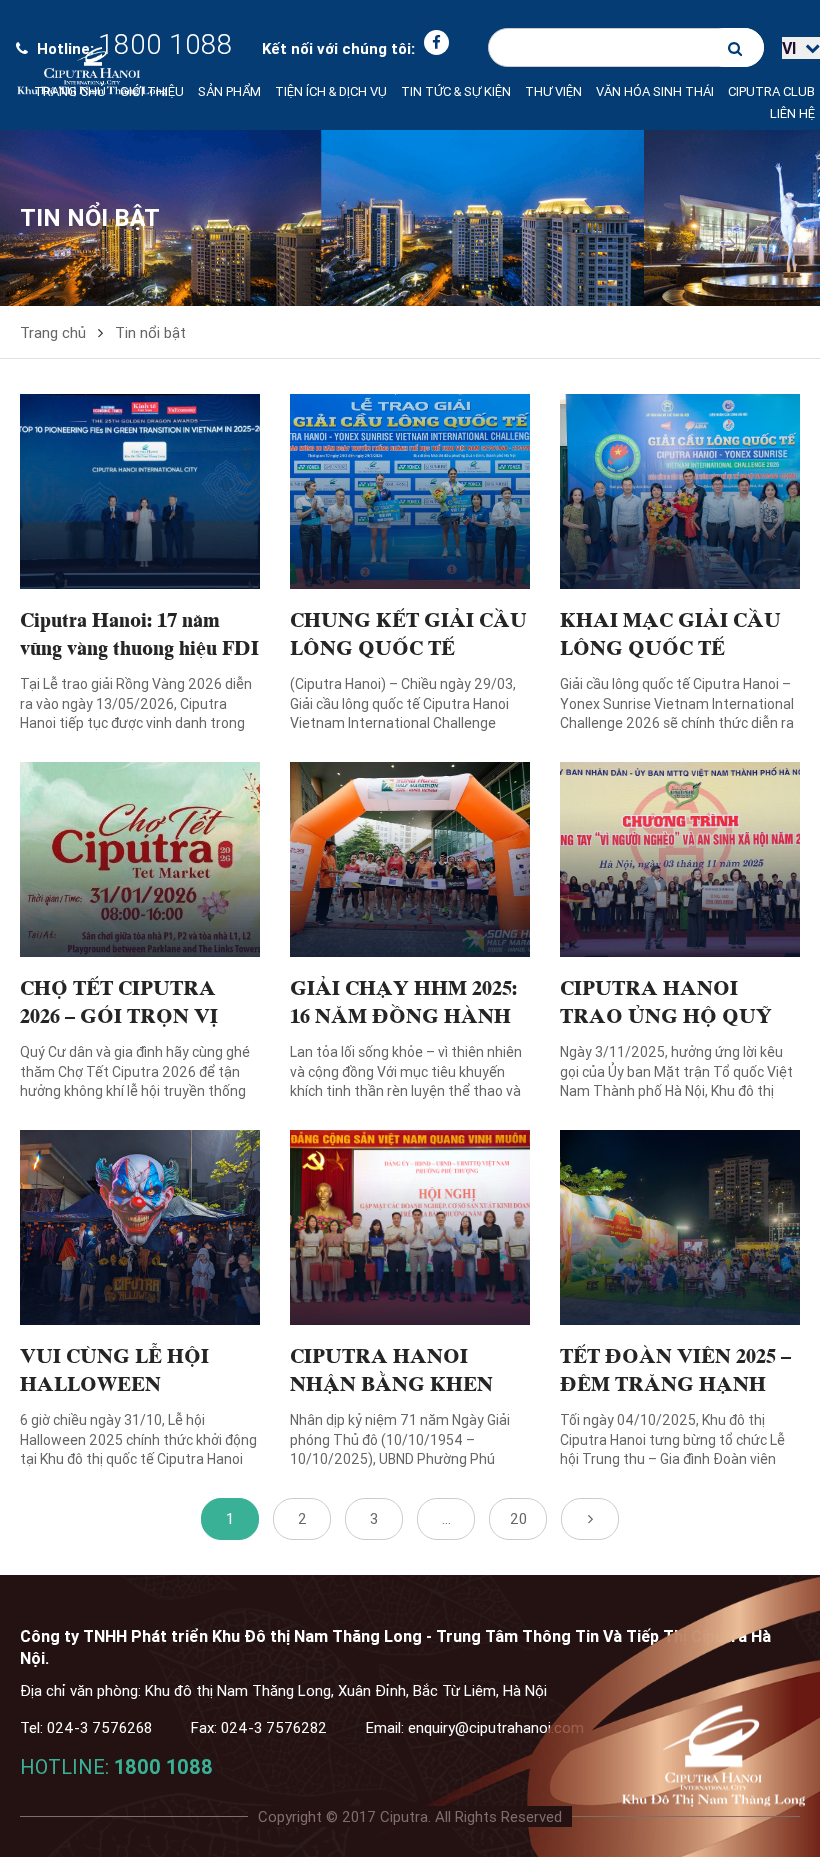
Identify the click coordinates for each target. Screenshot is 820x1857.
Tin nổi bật (150, 332)
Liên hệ (792, 113)
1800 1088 (163, 1766)
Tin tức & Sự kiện (456, 91)
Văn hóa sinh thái (655, 91)
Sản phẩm (229, 91)
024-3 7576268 (99, 1727)
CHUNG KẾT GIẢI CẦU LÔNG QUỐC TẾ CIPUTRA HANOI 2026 (408, 646)
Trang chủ (70, 91)
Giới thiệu (152, 91)
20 (518, 1518)
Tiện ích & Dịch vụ (331, 91)
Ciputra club (771, 91)
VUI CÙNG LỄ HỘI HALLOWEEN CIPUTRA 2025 (114, 1382)
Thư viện (553, 91)
